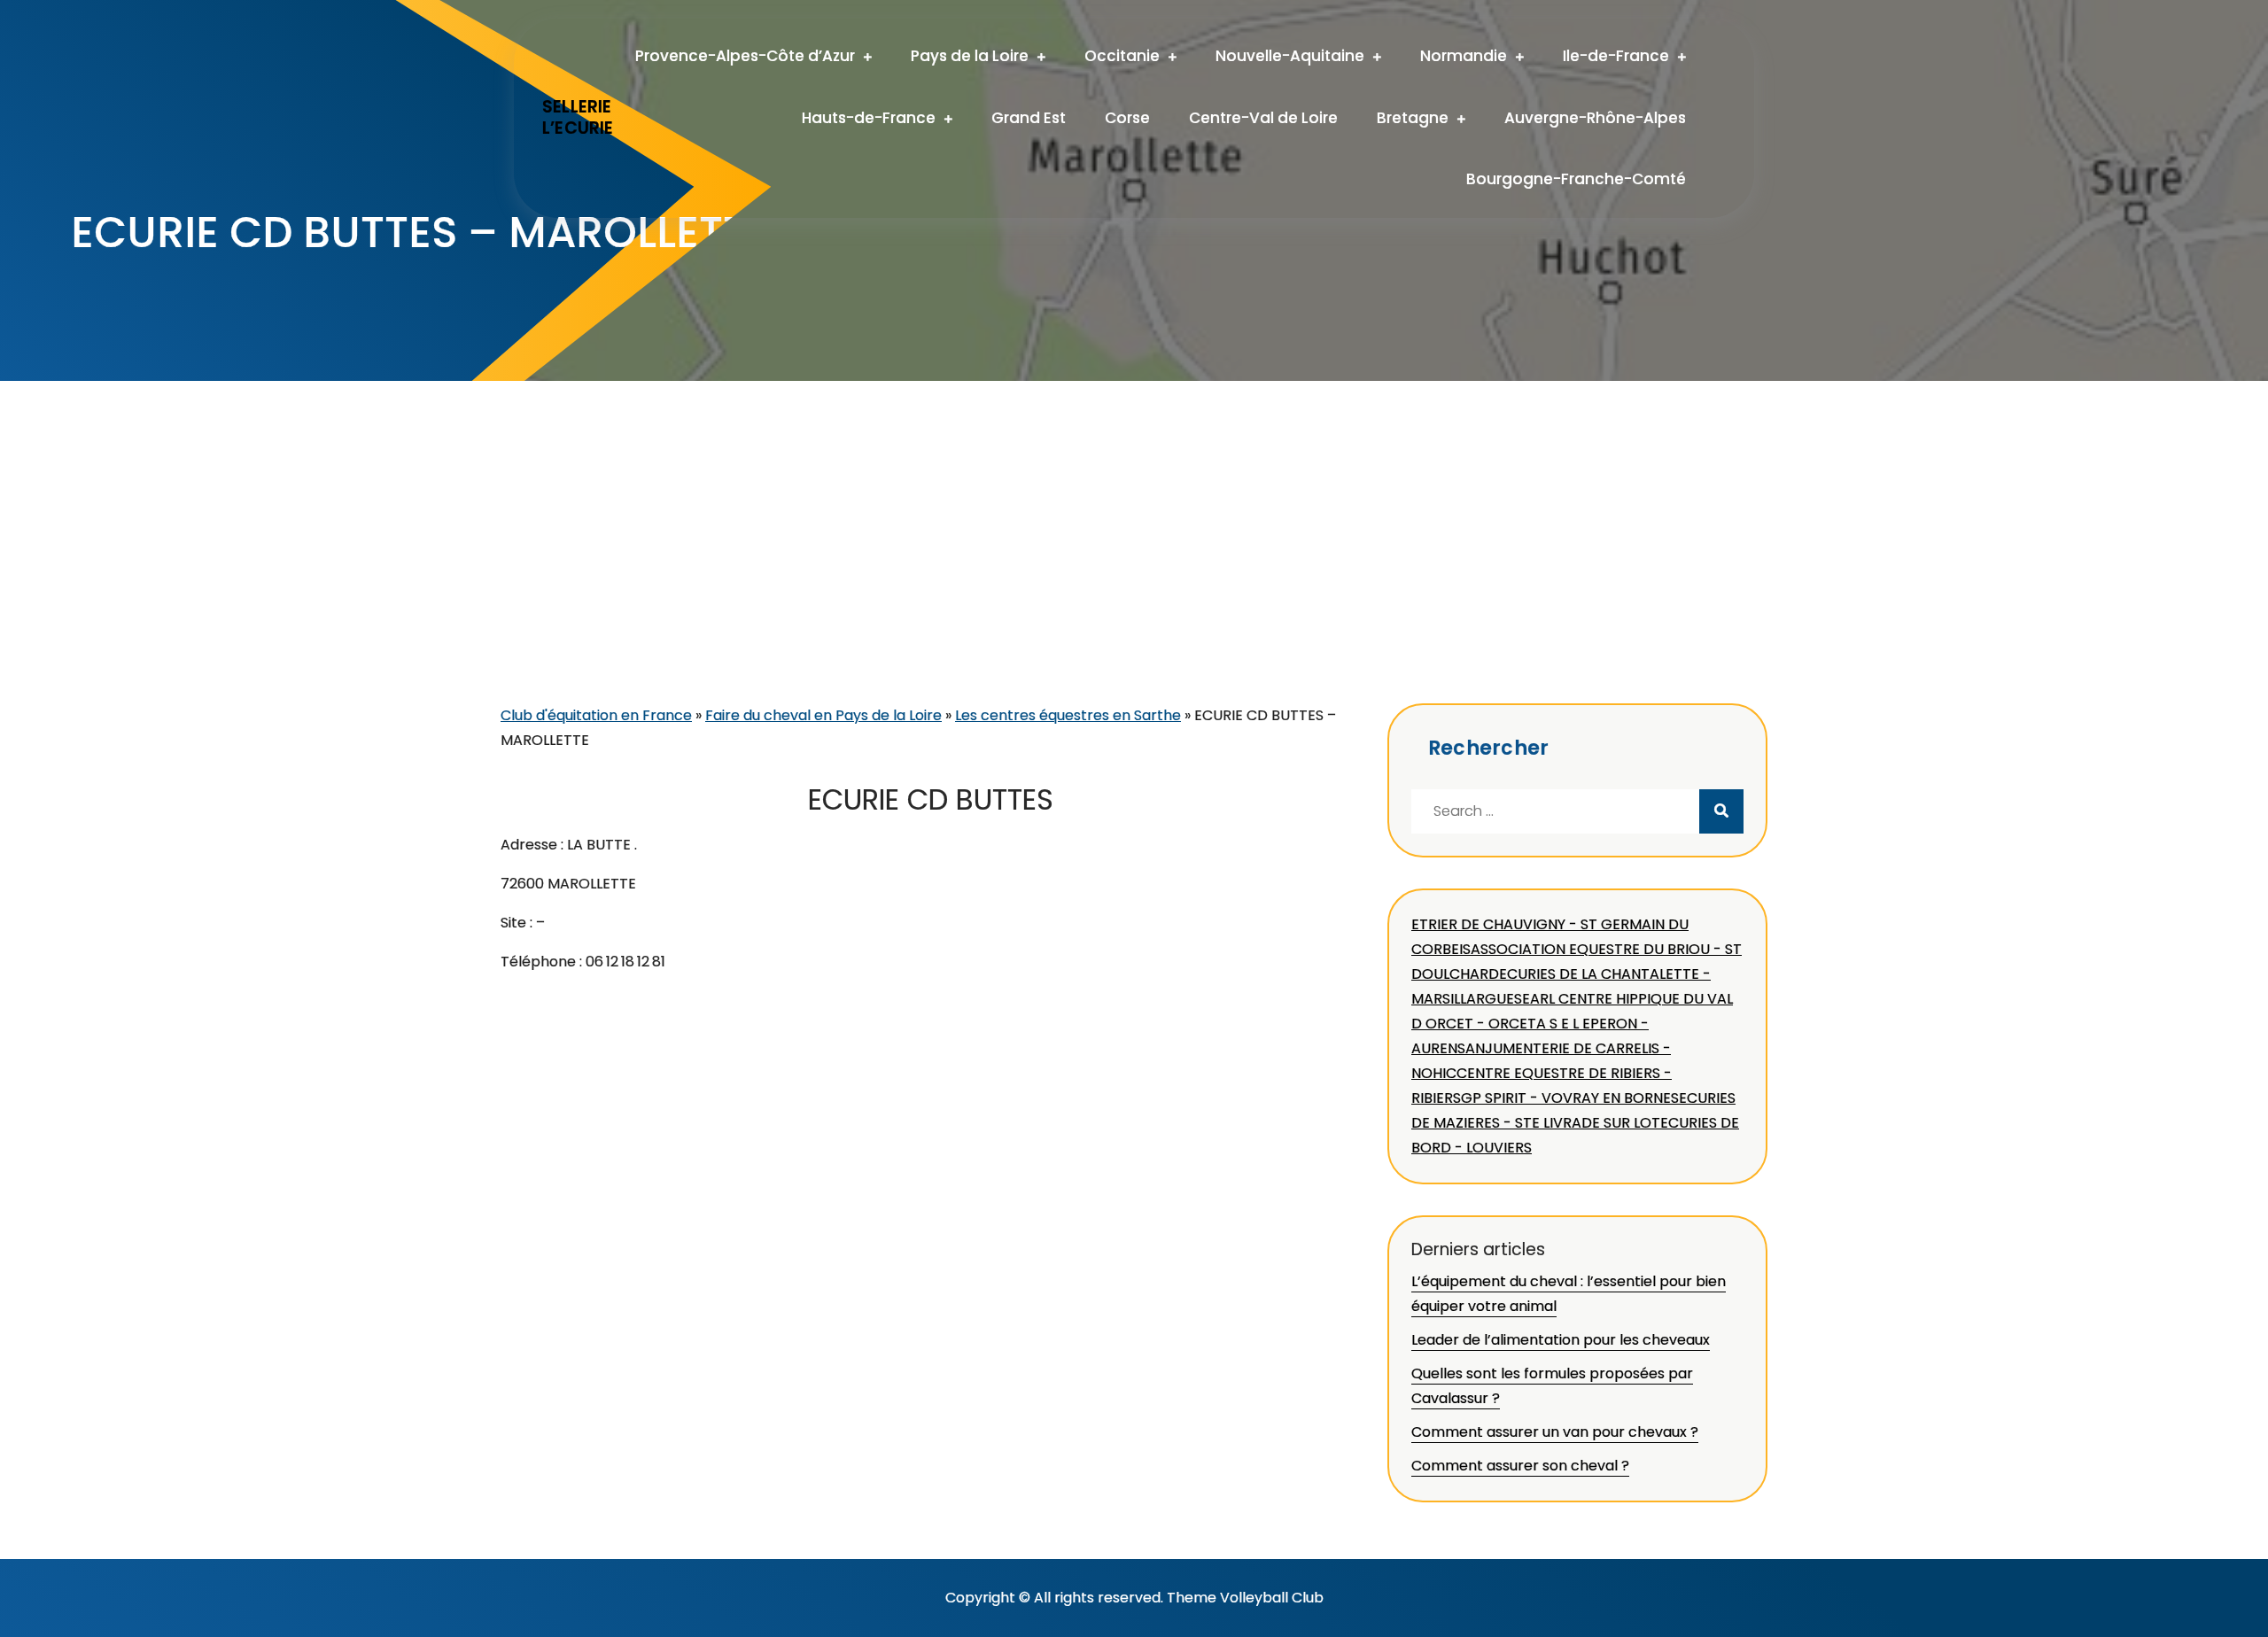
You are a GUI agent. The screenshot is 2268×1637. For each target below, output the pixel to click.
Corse (1127, 118)
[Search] (1721, 811)
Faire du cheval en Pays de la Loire (823, 715)
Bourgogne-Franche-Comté (1576, 179)
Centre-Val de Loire (1263, 118)
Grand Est (1029, 118)
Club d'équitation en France (596, 715)
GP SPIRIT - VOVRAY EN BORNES (1570, 1098)
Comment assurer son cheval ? (1520, 1466)
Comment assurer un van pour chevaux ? (1555, 1432)
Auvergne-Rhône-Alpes (1595, 118)
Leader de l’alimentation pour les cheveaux (1561, 1340)
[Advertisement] (1134, 570)
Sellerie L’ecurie (578, 118)
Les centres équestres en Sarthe (1068, 715)
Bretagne (1413, 118)
